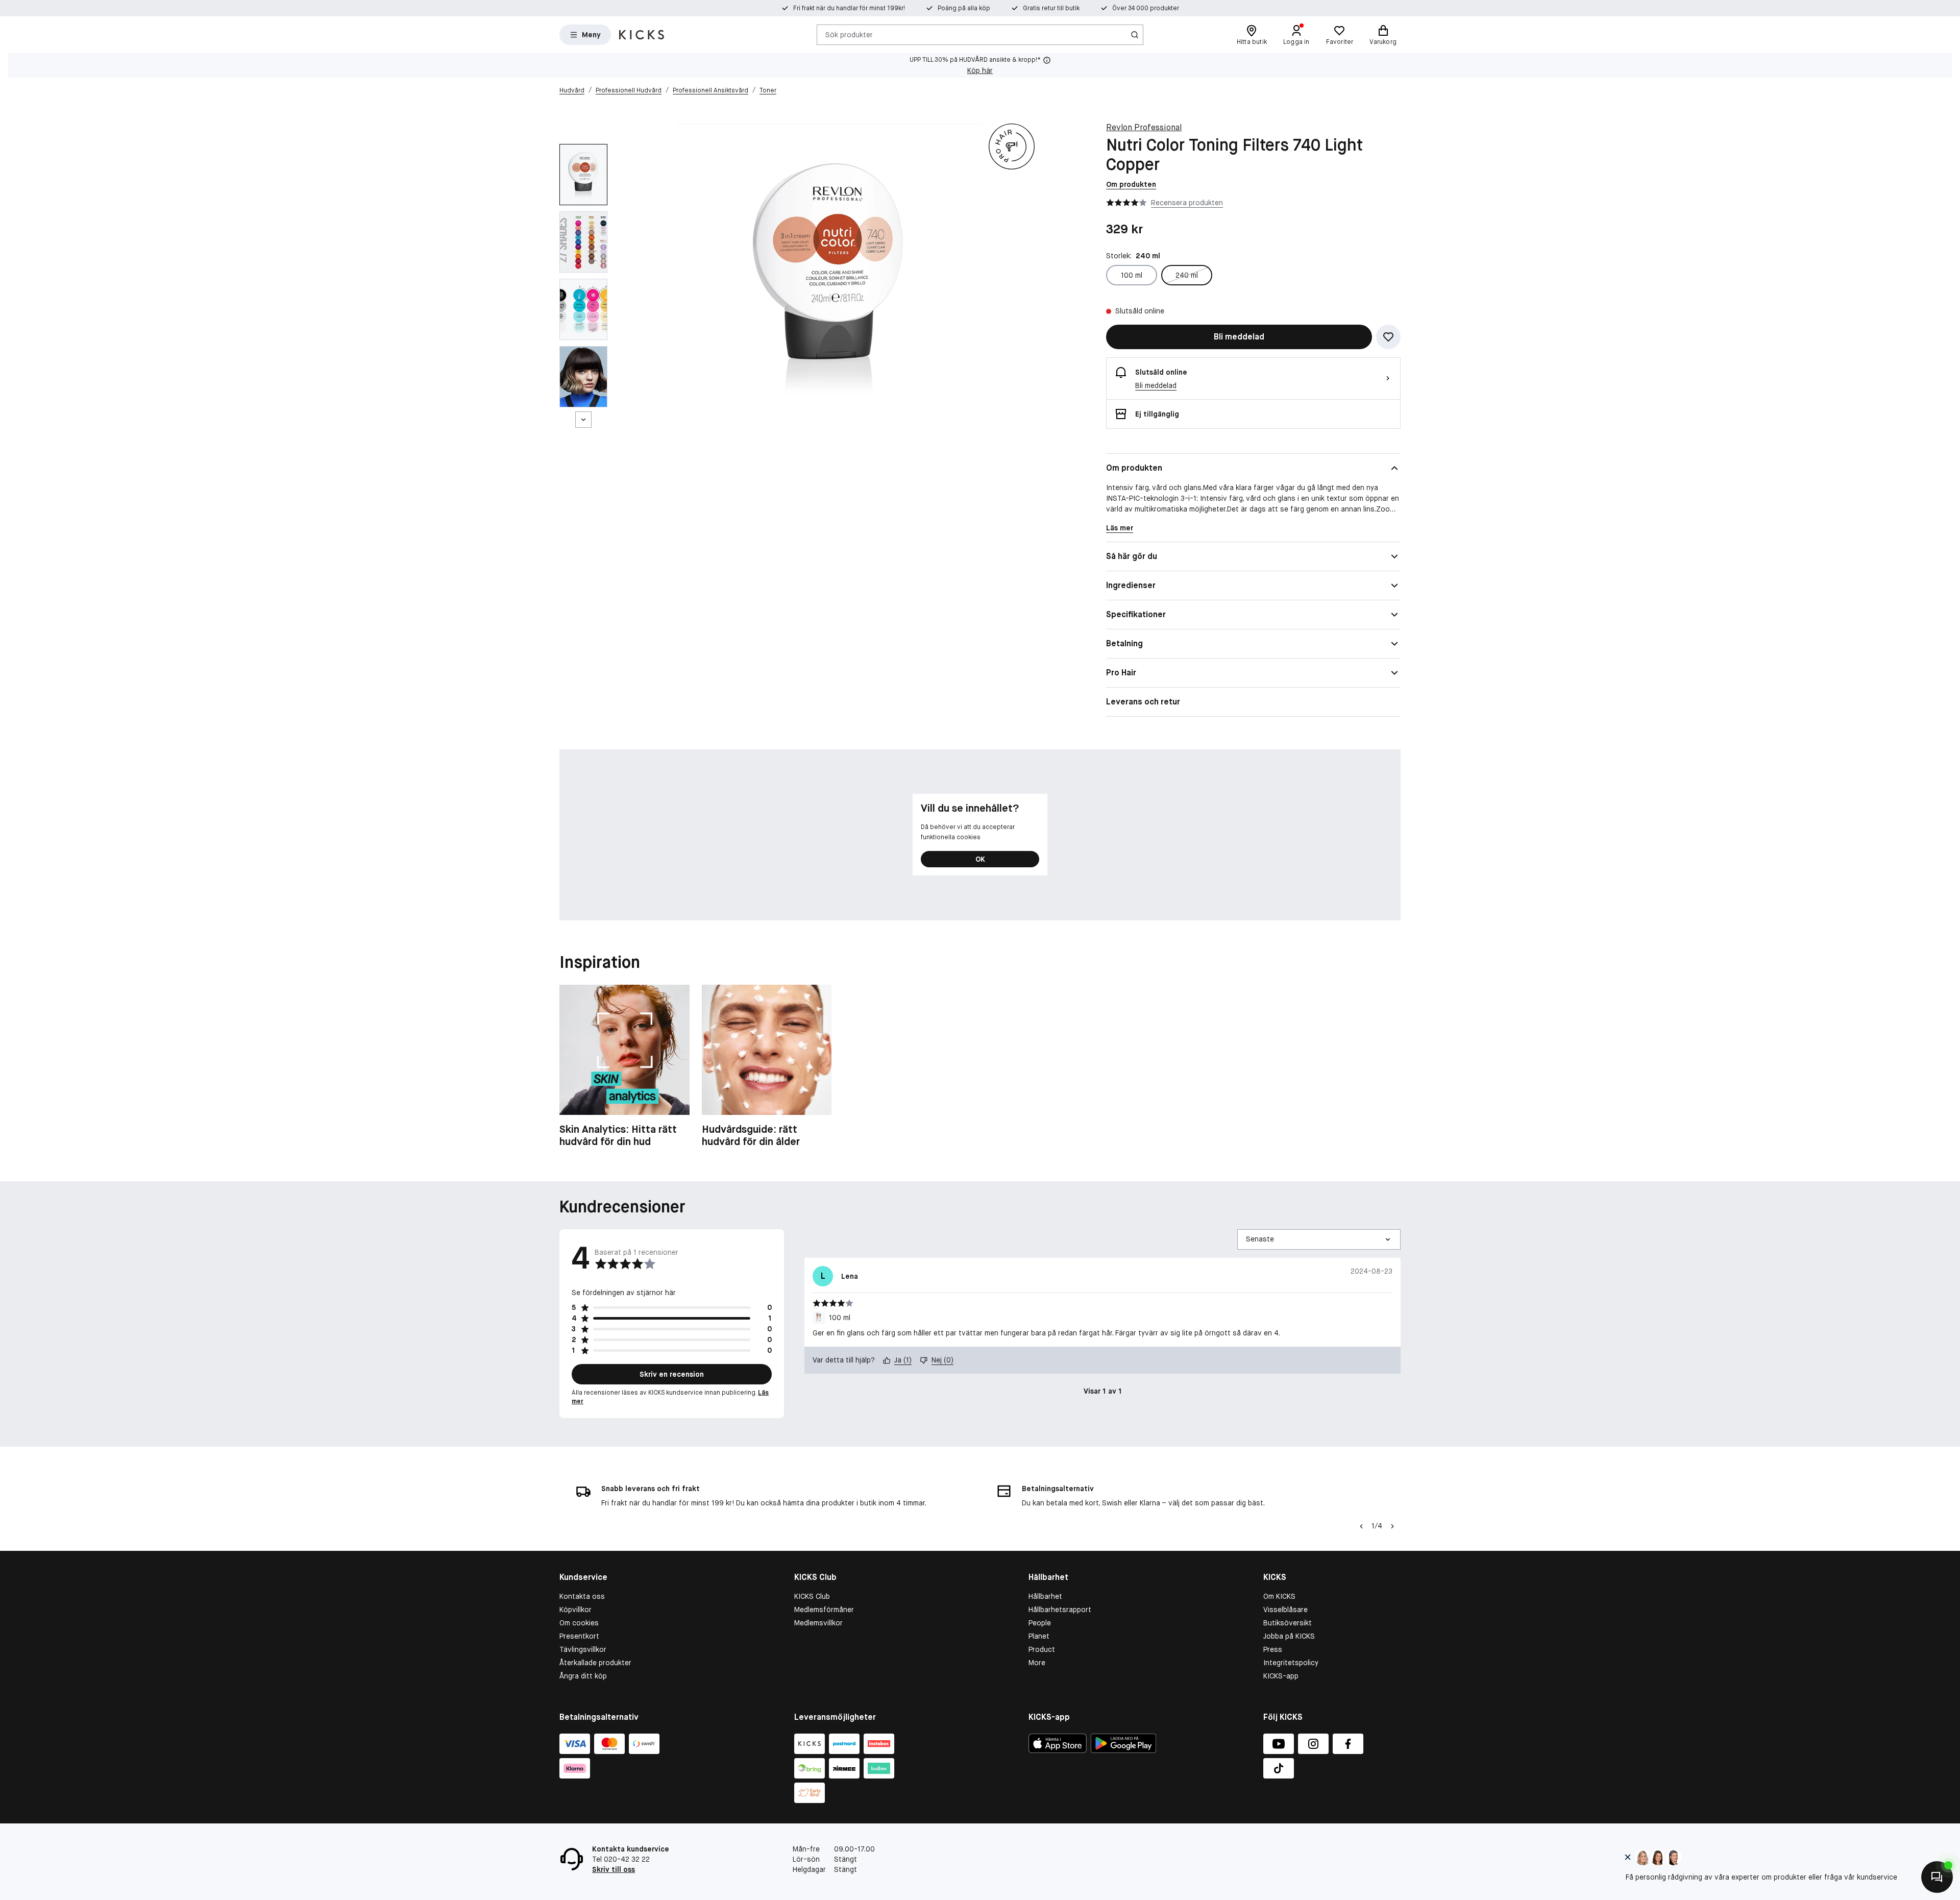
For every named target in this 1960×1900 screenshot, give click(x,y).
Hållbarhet (1045, 1596)
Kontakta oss (582, 1596)
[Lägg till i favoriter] (1388, 337)
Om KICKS (1279, 1596)
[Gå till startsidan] (642, 35)
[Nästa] (583, 420)
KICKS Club (812, 1596)
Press (1273, 1649)
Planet (1039, 1636)
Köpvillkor (575, 1610)
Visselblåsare (1285, 1610)
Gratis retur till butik (1051, 8)
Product (1042, 1649)
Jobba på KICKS (1289, 1636)
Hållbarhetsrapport (1060, 1610)
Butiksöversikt (1288, 1623)
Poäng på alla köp (964, 8)
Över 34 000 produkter (1146, 8)
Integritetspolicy (1291, 1663)
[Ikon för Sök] (1135, 35)
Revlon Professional (1144, 127)
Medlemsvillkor (818, 1623)
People (1040, 1623)
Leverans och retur (1143, 702)
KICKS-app (1281, 1676)
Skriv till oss (614, 1869)
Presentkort (579, 1636)
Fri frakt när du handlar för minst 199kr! (849, 8)
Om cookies (579, 1623)
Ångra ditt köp (583, 1676)
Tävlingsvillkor (583, 1649)
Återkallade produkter (595, 1663)
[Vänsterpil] (1361, 1526)
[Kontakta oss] (1937, 1877)
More (1037, 1663)
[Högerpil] (1392, 1526)
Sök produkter (849, 34)
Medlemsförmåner (824, 1610)
